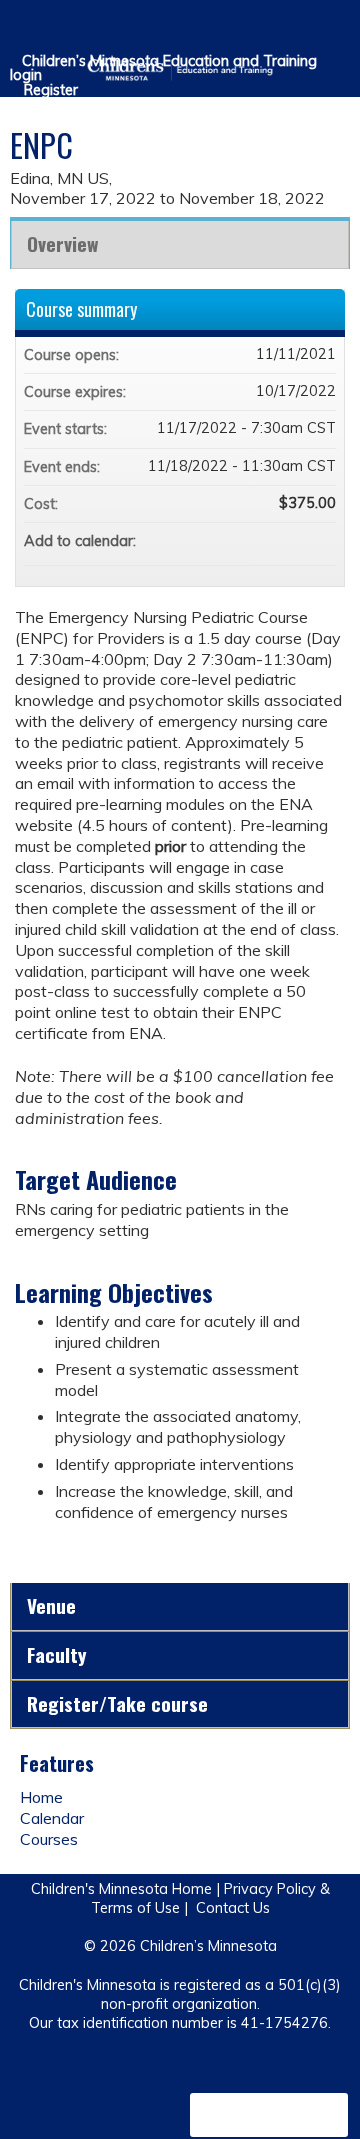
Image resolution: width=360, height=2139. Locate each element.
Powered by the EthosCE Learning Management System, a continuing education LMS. (269, 2115)
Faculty (57, 1654)
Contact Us (233, 1908)
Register (51, 90)
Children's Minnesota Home (121, 1889)
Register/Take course (117, 1703)
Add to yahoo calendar (268, 541)
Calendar (52, 1818)
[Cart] (301, 29)
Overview (62, 243)
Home (41, 1797)
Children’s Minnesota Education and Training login (163, 68)
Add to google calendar (242, 541)
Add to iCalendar (294, 540)
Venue (51, 1605)
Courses (49, 1839)
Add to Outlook (320, 541)
